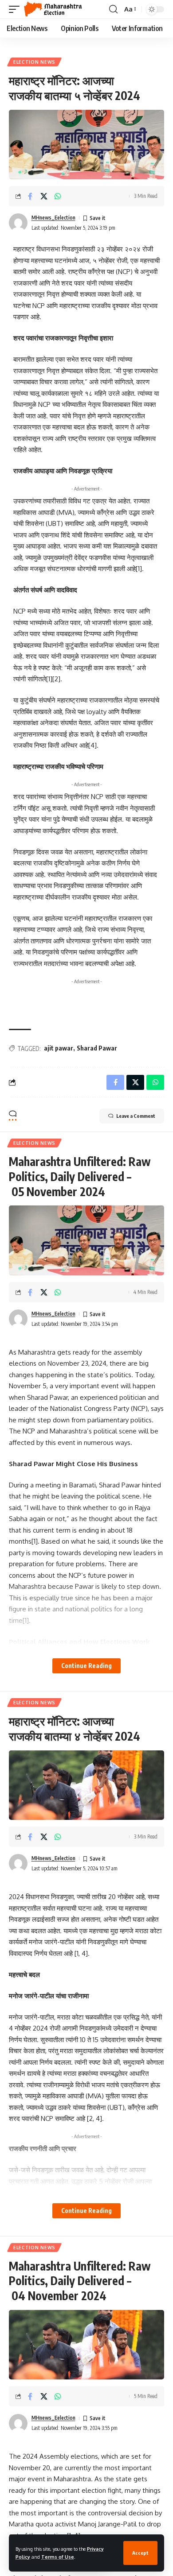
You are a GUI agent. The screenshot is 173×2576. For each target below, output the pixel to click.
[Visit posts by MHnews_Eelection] (18, 223)
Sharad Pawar (97, 1048)
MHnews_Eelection (53, 218)
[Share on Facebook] (30, 196)
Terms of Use (58, 2557)
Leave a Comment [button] (136, 1116)
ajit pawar (59, 1048)
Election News (34, 62)
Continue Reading (86, 1666)
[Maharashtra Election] (53, 9)
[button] (140, 2553)
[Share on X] (44, 196)
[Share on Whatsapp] (58, 196)
